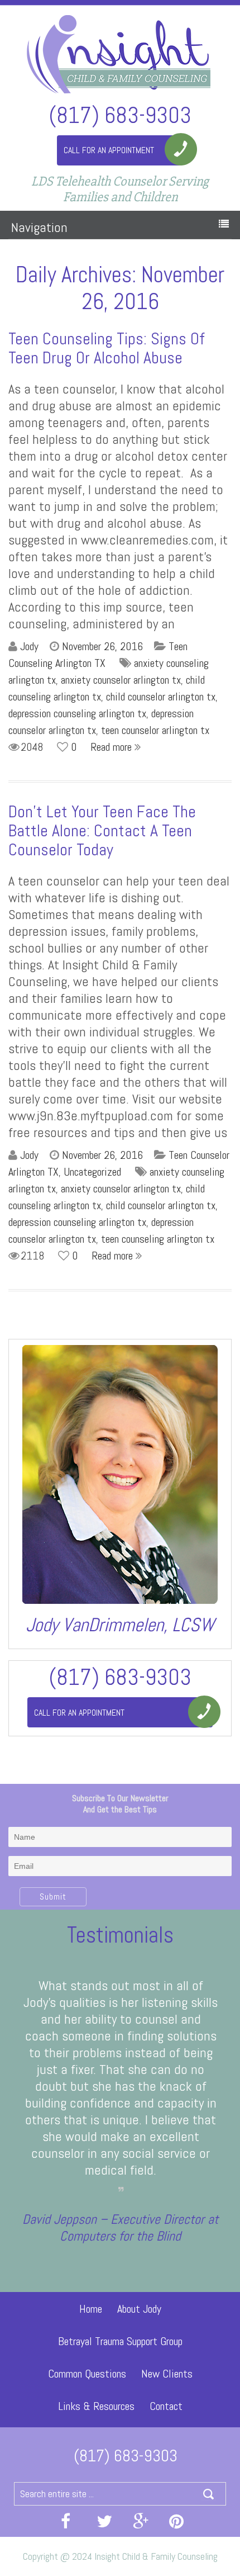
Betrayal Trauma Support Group (120, 2341)
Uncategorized (92, 1172)
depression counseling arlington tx (77, 713)
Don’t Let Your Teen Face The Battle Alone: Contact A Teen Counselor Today (102, 831)
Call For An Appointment (109, 150)
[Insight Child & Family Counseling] (120, 53)
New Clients (167, 2374)
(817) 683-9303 (120, 114)
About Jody (139, 2309)
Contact (166, 2406)
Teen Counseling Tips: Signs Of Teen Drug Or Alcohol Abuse (107, 348)
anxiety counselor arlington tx (121, 680)
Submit (53, 1897)
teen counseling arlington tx (158, 1239)
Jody (29, 646)
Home (91, 2309)
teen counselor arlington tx (155, 730)
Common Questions (87, 2374)
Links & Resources (96, 2406)
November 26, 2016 (102, 646)
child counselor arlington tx (161, 697)
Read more (112, 747)
